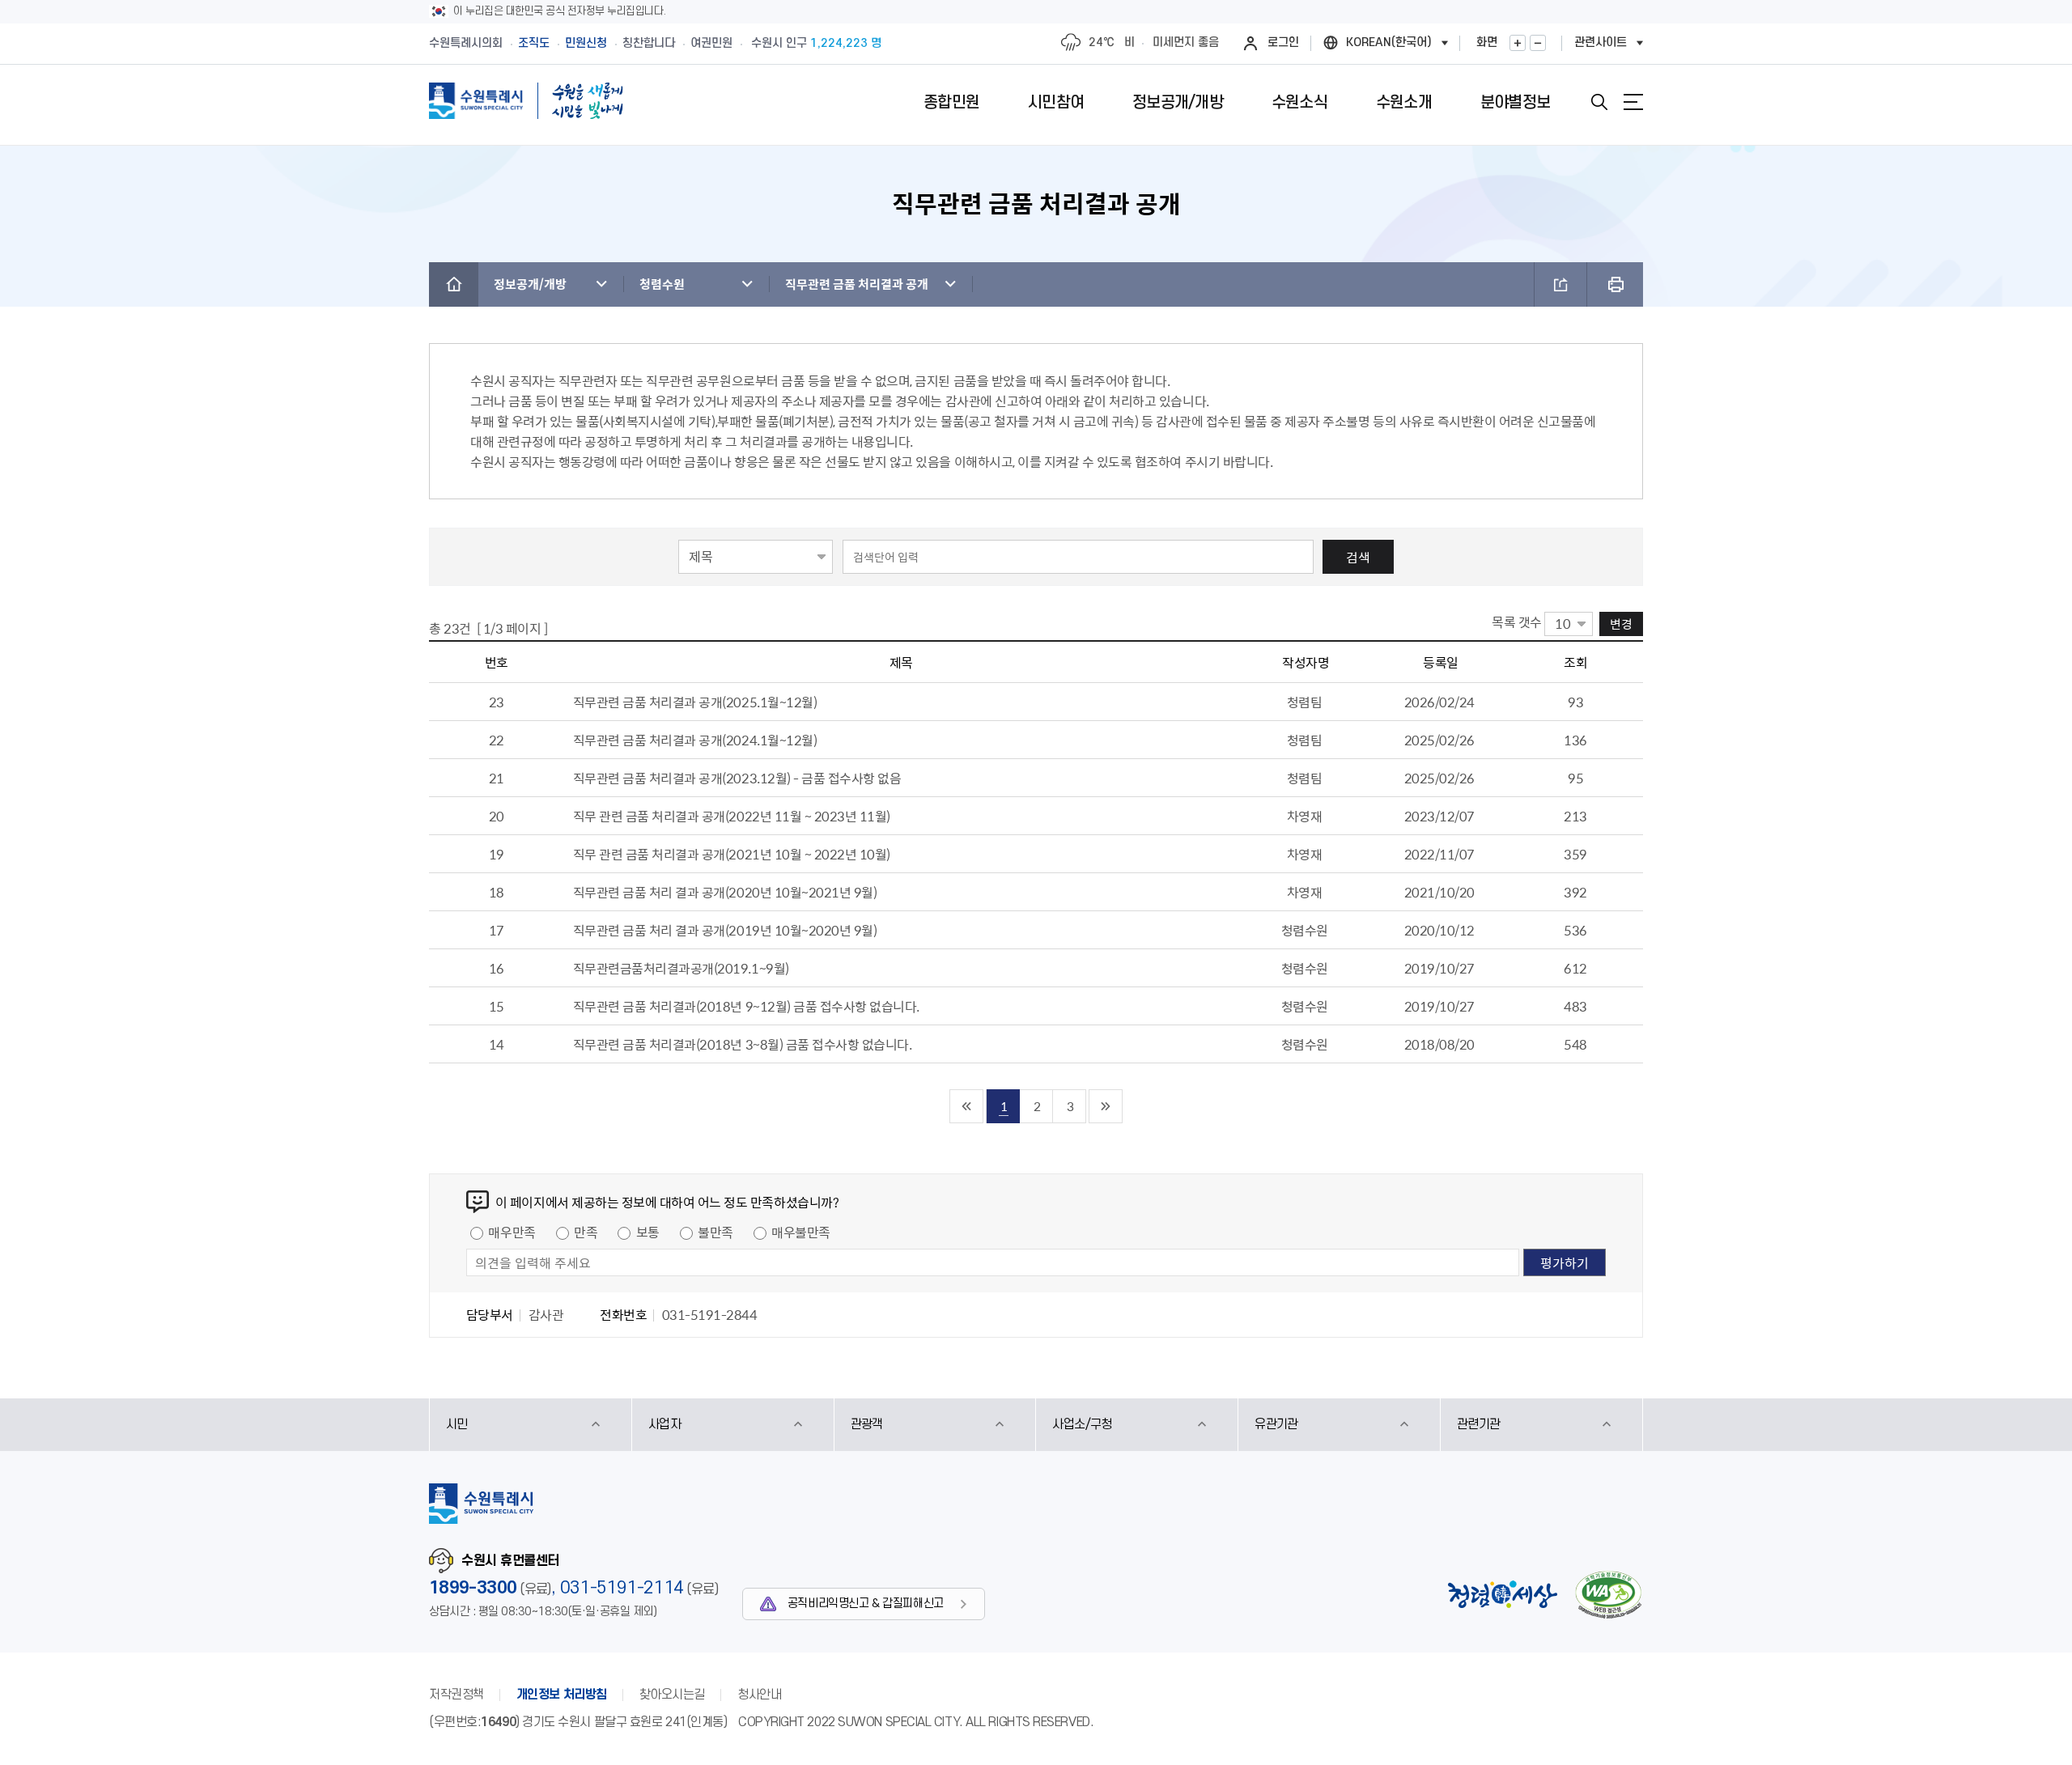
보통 (648, 1232)
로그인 (1283, 42)
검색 (1358, 557)
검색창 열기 (1599, 102)
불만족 (715, 1232)
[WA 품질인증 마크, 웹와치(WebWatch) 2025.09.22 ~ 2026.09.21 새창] (1608, 1595)
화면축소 (1538, 43)
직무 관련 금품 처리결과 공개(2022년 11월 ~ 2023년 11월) (732, 816)
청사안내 (759, 1695)
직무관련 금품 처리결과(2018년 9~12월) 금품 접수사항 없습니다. (746, 1006)
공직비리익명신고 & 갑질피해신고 (866, 1604)
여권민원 (711, 43)
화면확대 (1518, 43)
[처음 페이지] (967, 1106)
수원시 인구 (816, 43)
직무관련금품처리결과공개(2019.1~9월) (681, 968)
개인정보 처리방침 (562, 1695)
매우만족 (512, 1232)
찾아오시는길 (672, 1695)
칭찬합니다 (649, 43)
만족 (586, 1232)
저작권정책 (456, 1695)
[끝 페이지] (1106, 1106)
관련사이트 (1601, 42)
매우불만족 (801, 1232)
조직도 (534, 43)
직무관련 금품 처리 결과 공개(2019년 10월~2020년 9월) (725, 930)
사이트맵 (1633, 102)
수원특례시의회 (466, 43)
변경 (1621, 624)
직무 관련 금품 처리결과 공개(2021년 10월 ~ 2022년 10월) (732, 854)
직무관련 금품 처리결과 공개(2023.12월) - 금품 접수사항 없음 (737, 778)
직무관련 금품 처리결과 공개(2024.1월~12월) (695, 740)
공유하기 (1560, 284)
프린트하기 (1615, 284)
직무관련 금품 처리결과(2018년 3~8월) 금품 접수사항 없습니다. (743, 1044)
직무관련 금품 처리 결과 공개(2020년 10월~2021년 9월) (725, 892)
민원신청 (586, 43)
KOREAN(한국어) (1389, 42)
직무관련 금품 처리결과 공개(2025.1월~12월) (695, 702)
